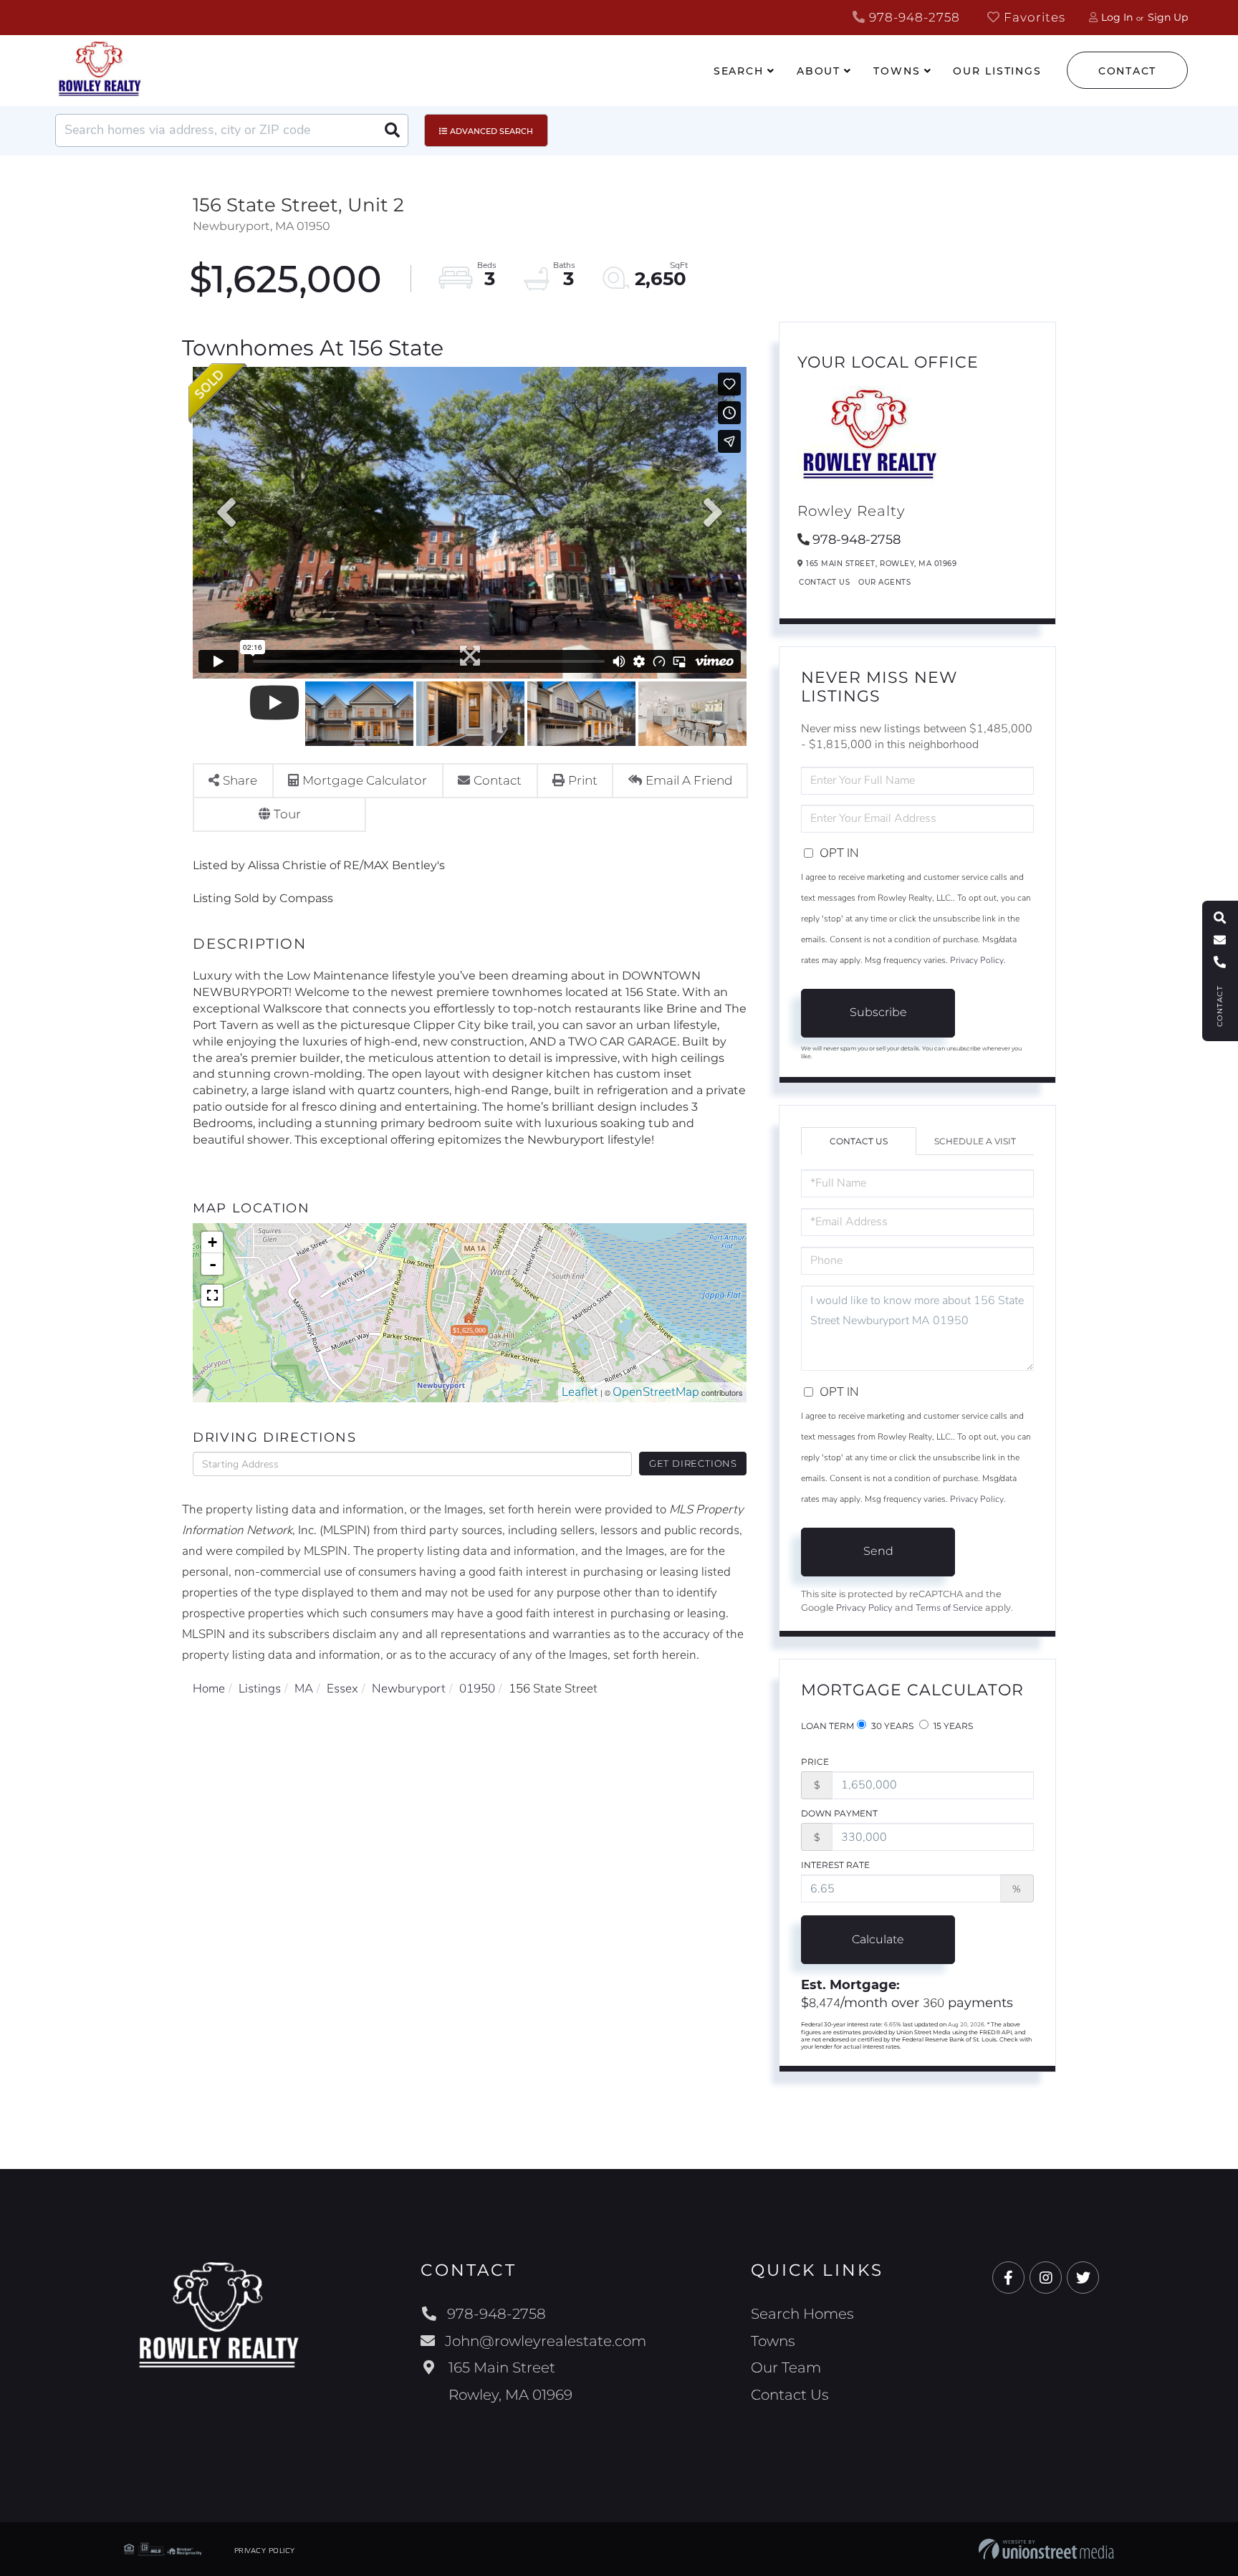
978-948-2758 (913, 17)
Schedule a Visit (975, 1141)
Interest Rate (835, 1865)
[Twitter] (1083, 2278)
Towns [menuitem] (897, 71)
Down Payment (839, 1813)
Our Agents (884, 582)
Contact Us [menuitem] (790, 2395)
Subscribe (878, 1012)
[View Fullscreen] (212, 1296)
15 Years (952, 1726)
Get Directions (693, 1463)
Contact (1127, 71)
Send (878, 1551)
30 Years (891, 1726)
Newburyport (409, 1689)
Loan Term (827, 1726)
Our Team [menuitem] (786, 2367)
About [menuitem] (819, 71)
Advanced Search (491, 131)
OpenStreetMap (656, 1392)
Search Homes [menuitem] (802, 2314)
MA (304, 1689)
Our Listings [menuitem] (997, 71)
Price (815, 1762)
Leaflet (580, 1392)
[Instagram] (1046, 2278)
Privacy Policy (977, 960)
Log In (1117, 17)
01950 (477, 1689)
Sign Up (1168, 17)
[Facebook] (1008, 2278)
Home (209, 1689)
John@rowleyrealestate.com (546, 2341)
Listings (260, 1689)
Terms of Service (949, 1608)
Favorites (1033, 17)
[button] (392, 130)
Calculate (878, 1939)
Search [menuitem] (739, 71)
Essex (342, 1689)
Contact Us (824, 582)
